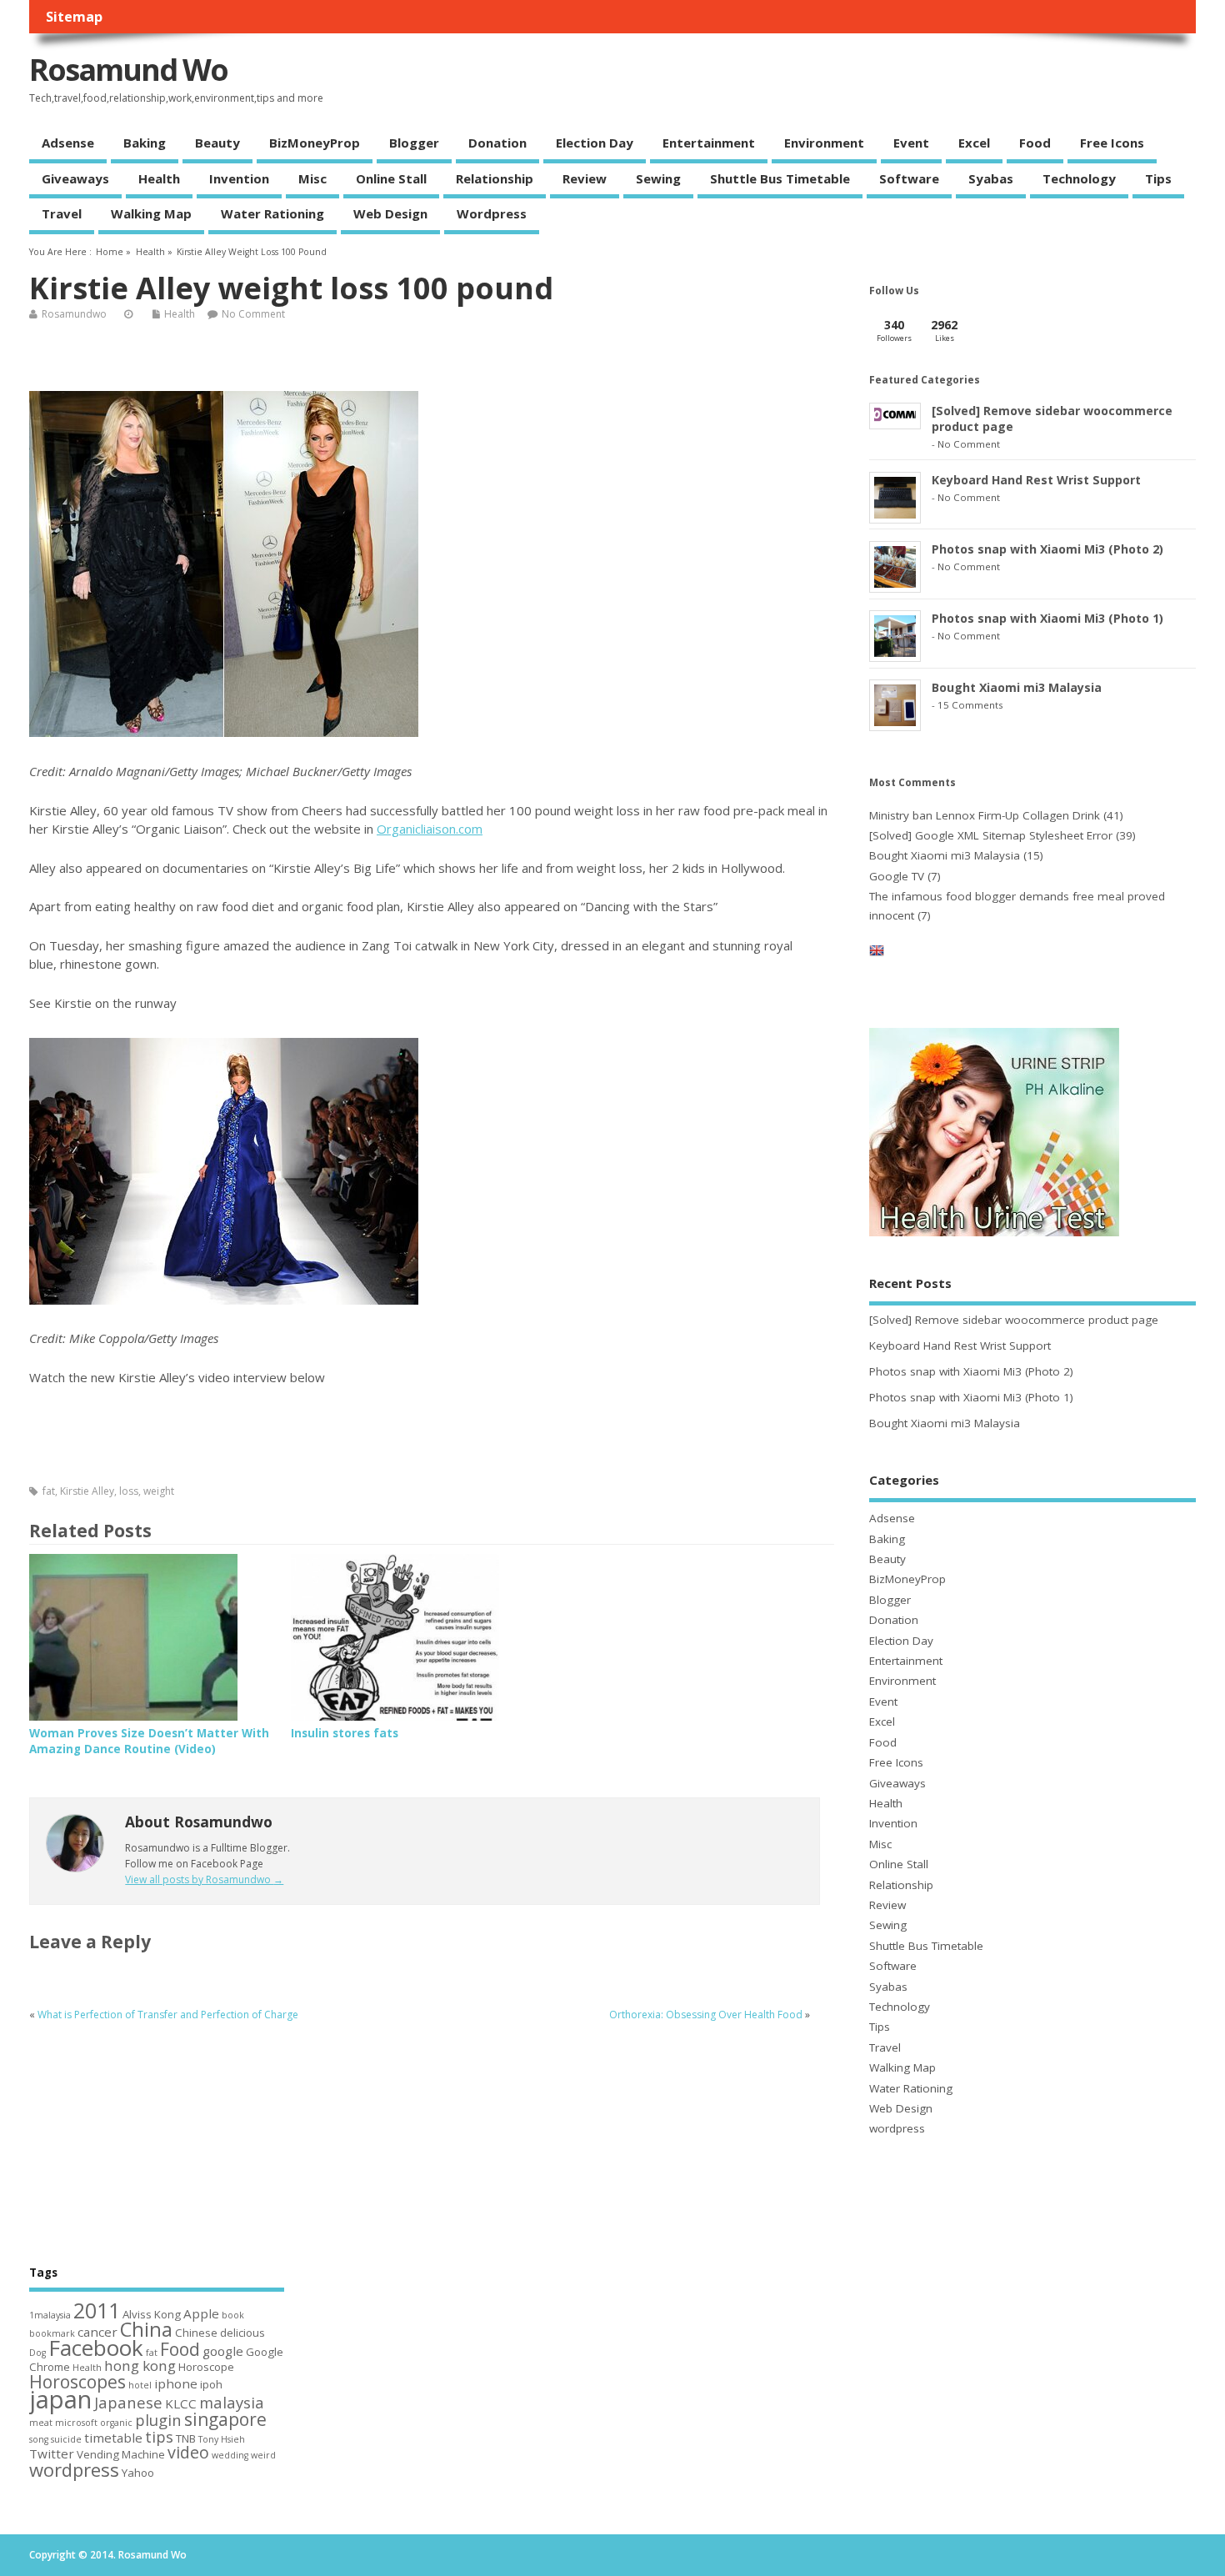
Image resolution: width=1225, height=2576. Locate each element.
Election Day (595, 143)
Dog (37, 2353)
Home (110, 252)
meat (41, 2423)
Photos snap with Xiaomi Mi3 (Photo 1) (1047, 618)
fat (49, 1491)
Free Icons (1112, 143)
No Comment (253, 314)
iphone (176, 2383)
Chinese (196, 2333)
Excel (974, 143)
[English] (877, 954)
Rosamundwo (74, 314)
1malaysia (50, 2315)
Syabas (991, 178)
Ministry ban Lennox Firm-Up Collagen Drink (985, 815)
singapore (225, 2419)
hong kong (140, 2366)
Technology (1079, 178)
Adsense (68, 143)
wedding (230, 2455)
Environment (824, 143)
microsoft (76, 2423)
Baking (145, 143)
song (39, 2439)
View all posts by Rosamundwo (204, 1879)
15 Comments (970, 705)
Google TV (897, 876)
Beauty (217, 143)
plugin (158, 2420)
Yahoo (138, 2473)
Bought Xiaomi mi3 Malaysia (1017, 687)
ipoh (211, 2384)
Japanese (128, 2402)
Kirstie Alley (87, 1491)
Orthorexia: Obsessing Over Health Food (706, 2015)
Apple (201, 2313)
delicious (242, 2333)
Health (159, 178)
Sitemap (74, 17)
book (233, 2315)
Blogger (414, 143)
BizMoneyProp (315, 143)
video (188, 2452)
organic (116, 2423)
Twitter (52, 2453)
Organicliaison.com (430, 829)
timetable (113, 2438)
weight (159, 1491)
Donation (497, 143)
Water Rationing (272, 213)
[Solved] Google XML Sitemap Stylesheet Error (991, 835)
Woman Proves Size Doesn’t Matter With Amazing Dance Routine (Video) (149, 1741)
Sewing (658, 178)
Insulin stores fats (345, 1733)
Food (1035, 143)
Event (911, 143)
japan (60, 2399)
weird (263, 2455)
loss (129, 1491)
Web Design (390, 213)
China (146, 2329)
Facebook (96, 2348)
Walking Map (151, 213)
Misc (312, 178)
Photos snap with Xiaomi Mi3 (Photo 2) (1047, 549)
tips (159, 2436)
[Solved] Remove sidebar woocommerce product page (1014, 1320)
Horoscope (206, 2367)
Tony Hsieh (222, 2439)
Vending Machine (121, 2454)
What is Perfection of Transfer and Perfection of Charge (168, 2015)
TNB (186, 2438)
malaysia (232, 2402)
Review (585, 178)
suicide (66, 2439)
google (223, 2351)
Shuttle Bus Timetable (780, 178)
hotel (140, 2385)
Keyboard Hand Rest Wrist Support (1036, 480)
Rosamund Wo (128, 70)
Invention (239, 178)
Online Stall (391, 178)
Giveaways (75, 178)
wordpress (492, 213)
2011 (97, 2310)
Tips (1158, 178)
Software (909, 178)
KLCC (181, 2403)
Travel (62, 213)
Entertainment (709, 143)
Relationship (495, 178)
